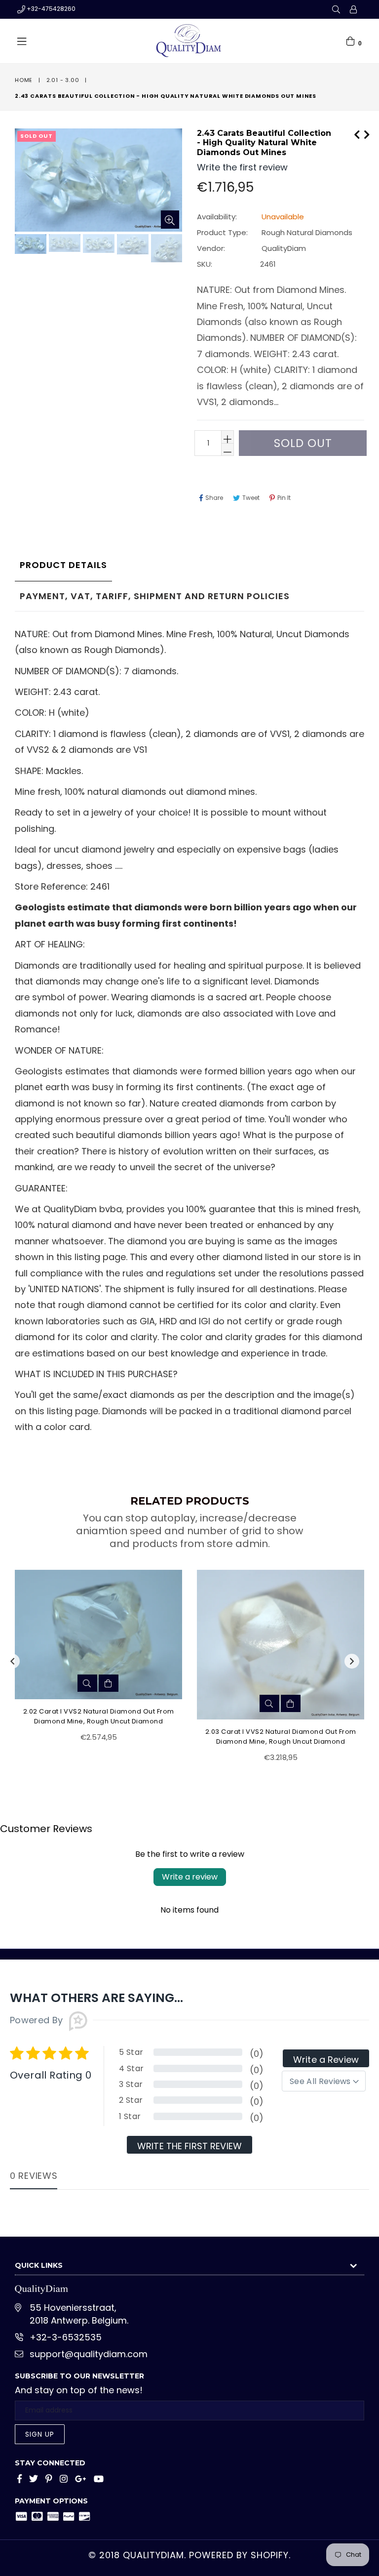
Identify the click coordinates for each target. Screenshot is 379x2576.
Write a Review (326, 2060)
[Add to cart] (109, 1683)
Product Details (63, 565)
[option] (29, 245)
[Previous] (357, 133)
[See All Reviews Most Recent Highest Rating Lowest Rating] (324, 2081)
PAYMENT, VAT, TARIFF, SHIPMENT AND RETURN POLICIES (155, 596)
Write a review (190, 1877)
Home (24, 80)
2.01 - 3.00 (63, 80)
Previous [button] (12, 1661)
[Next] (367, 133)
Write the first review (189, 2146)
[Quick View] (87, 1683)
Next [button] (352, 1661)
